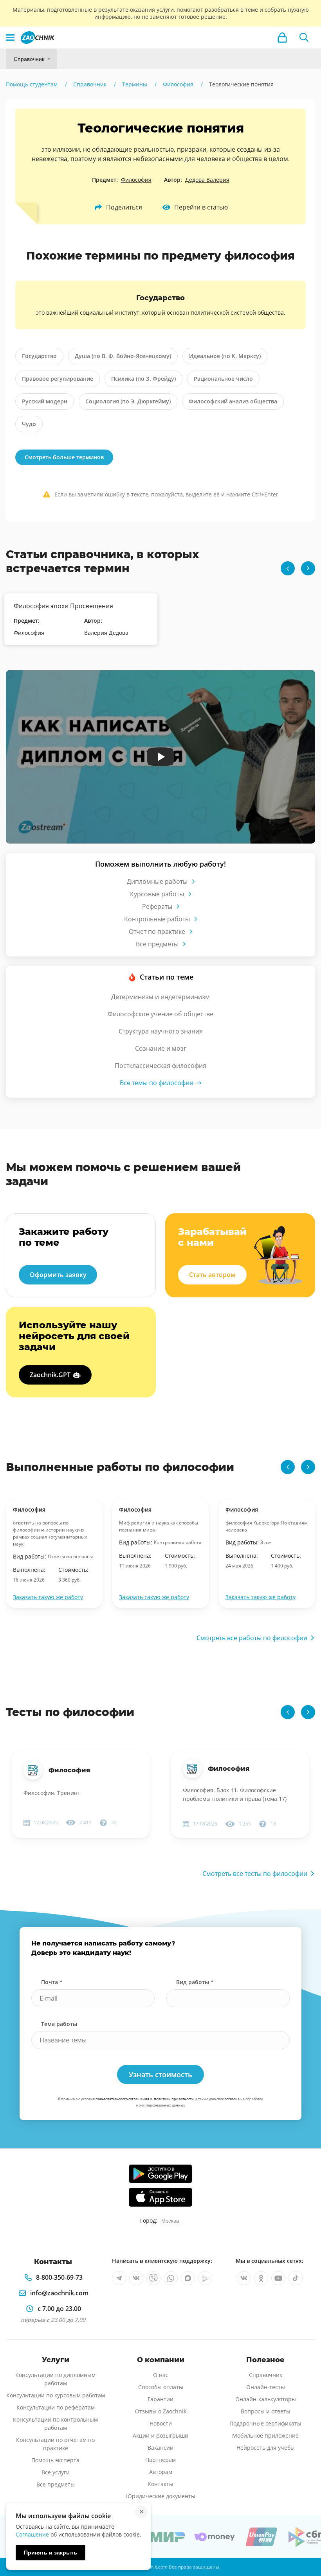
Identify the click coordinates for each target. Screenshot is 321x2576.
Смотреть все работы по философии (252, 1638)
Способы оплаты (161, 2387)
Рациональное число (223, 379)
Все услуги (56, 2472)
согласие (232, 2099)
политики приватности (174, 2099)
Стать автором (212, 1275)
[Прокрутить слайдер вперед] (308, 568)
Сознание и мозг (161, 1048)
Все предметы (157, 944)
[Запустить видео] (161, 757)
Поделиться (124, 207)
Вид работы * (195, 1982)
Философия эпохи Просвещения (63, 606)
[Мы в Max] (188, 2278)
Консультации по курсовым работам (56, 2395)
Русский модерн (45, 401)
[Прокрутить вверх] (304, 2543)
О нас (161, 2375)
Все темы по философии (157, 1083)
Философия (136, 180)
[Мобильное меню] (10, 38)
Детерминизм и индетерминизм (160, 997)
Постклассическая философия (160, 1066)
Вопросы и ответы (266, 2411)
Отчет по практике (157, 932)
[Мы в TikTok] (296, 2278)
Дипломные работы (157, 881)
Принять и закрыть (50, 2553)
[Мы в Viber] (153, 2278)
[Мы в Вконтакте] (136, 2278)
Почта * (52, 1982)
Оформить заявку (58, 1275)
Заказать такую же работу (48, 1597)
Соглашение (32, 2534)
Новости (161, 2423)
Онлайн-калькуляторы (266, 2399)
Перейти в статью (201, 207)
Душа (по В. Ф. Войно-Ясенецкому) (123, 356)
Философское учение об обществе (160, 1014)
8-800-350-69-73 (59, 2277)
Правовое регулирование (58, 379)
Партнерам (160, 2460)
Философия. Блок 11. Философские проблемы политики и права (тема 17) (235, 1794)
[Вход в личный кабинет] (282, 38)
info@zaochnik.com (59, 2293)
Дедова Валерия (207, 180)
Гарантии (160, 2399)
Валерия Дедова (106, 633)
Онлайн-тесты (266, 2387)
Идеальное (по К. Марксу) (225, 356)
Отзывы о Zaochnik (161, 2411)
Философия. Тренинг (52, 1793)
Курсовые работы (157, 894)
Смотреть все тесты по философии (255, 1874)
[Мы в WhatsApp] (171, 2278)
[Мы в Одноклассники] (261, 2278)
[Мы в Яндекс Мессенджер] (205, 2278)
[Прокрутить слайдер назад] (288, 568)
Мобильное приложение (265, 2435)
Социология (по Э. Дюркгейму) (128, 401)
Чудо (29, 424)
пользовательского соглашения (122, 2099)
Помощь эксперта (55, 2460)
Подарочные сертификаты (265, 2423)
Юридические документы (161, 2496)
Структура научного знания (161, 1031)
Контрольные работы (157, 919)
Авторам (161, 2472)
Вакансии (160, 2448)
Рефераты (157, 906)
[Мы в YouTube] (278, 2278)
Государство (39, 356)
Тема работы (59, 2024)
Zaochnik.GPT (50, 1375)
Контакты (160, 2484)
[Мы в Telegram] (119, 2278)
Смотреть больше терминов (64, 457)
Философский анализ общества (233, 401)
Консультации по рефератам (56, 2407)
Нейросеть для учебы (266, 2448)
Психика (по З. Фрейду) (143, 379)
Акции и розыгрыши (160, 2435)
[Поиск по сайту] (304, 38)
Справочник (29, 59)
